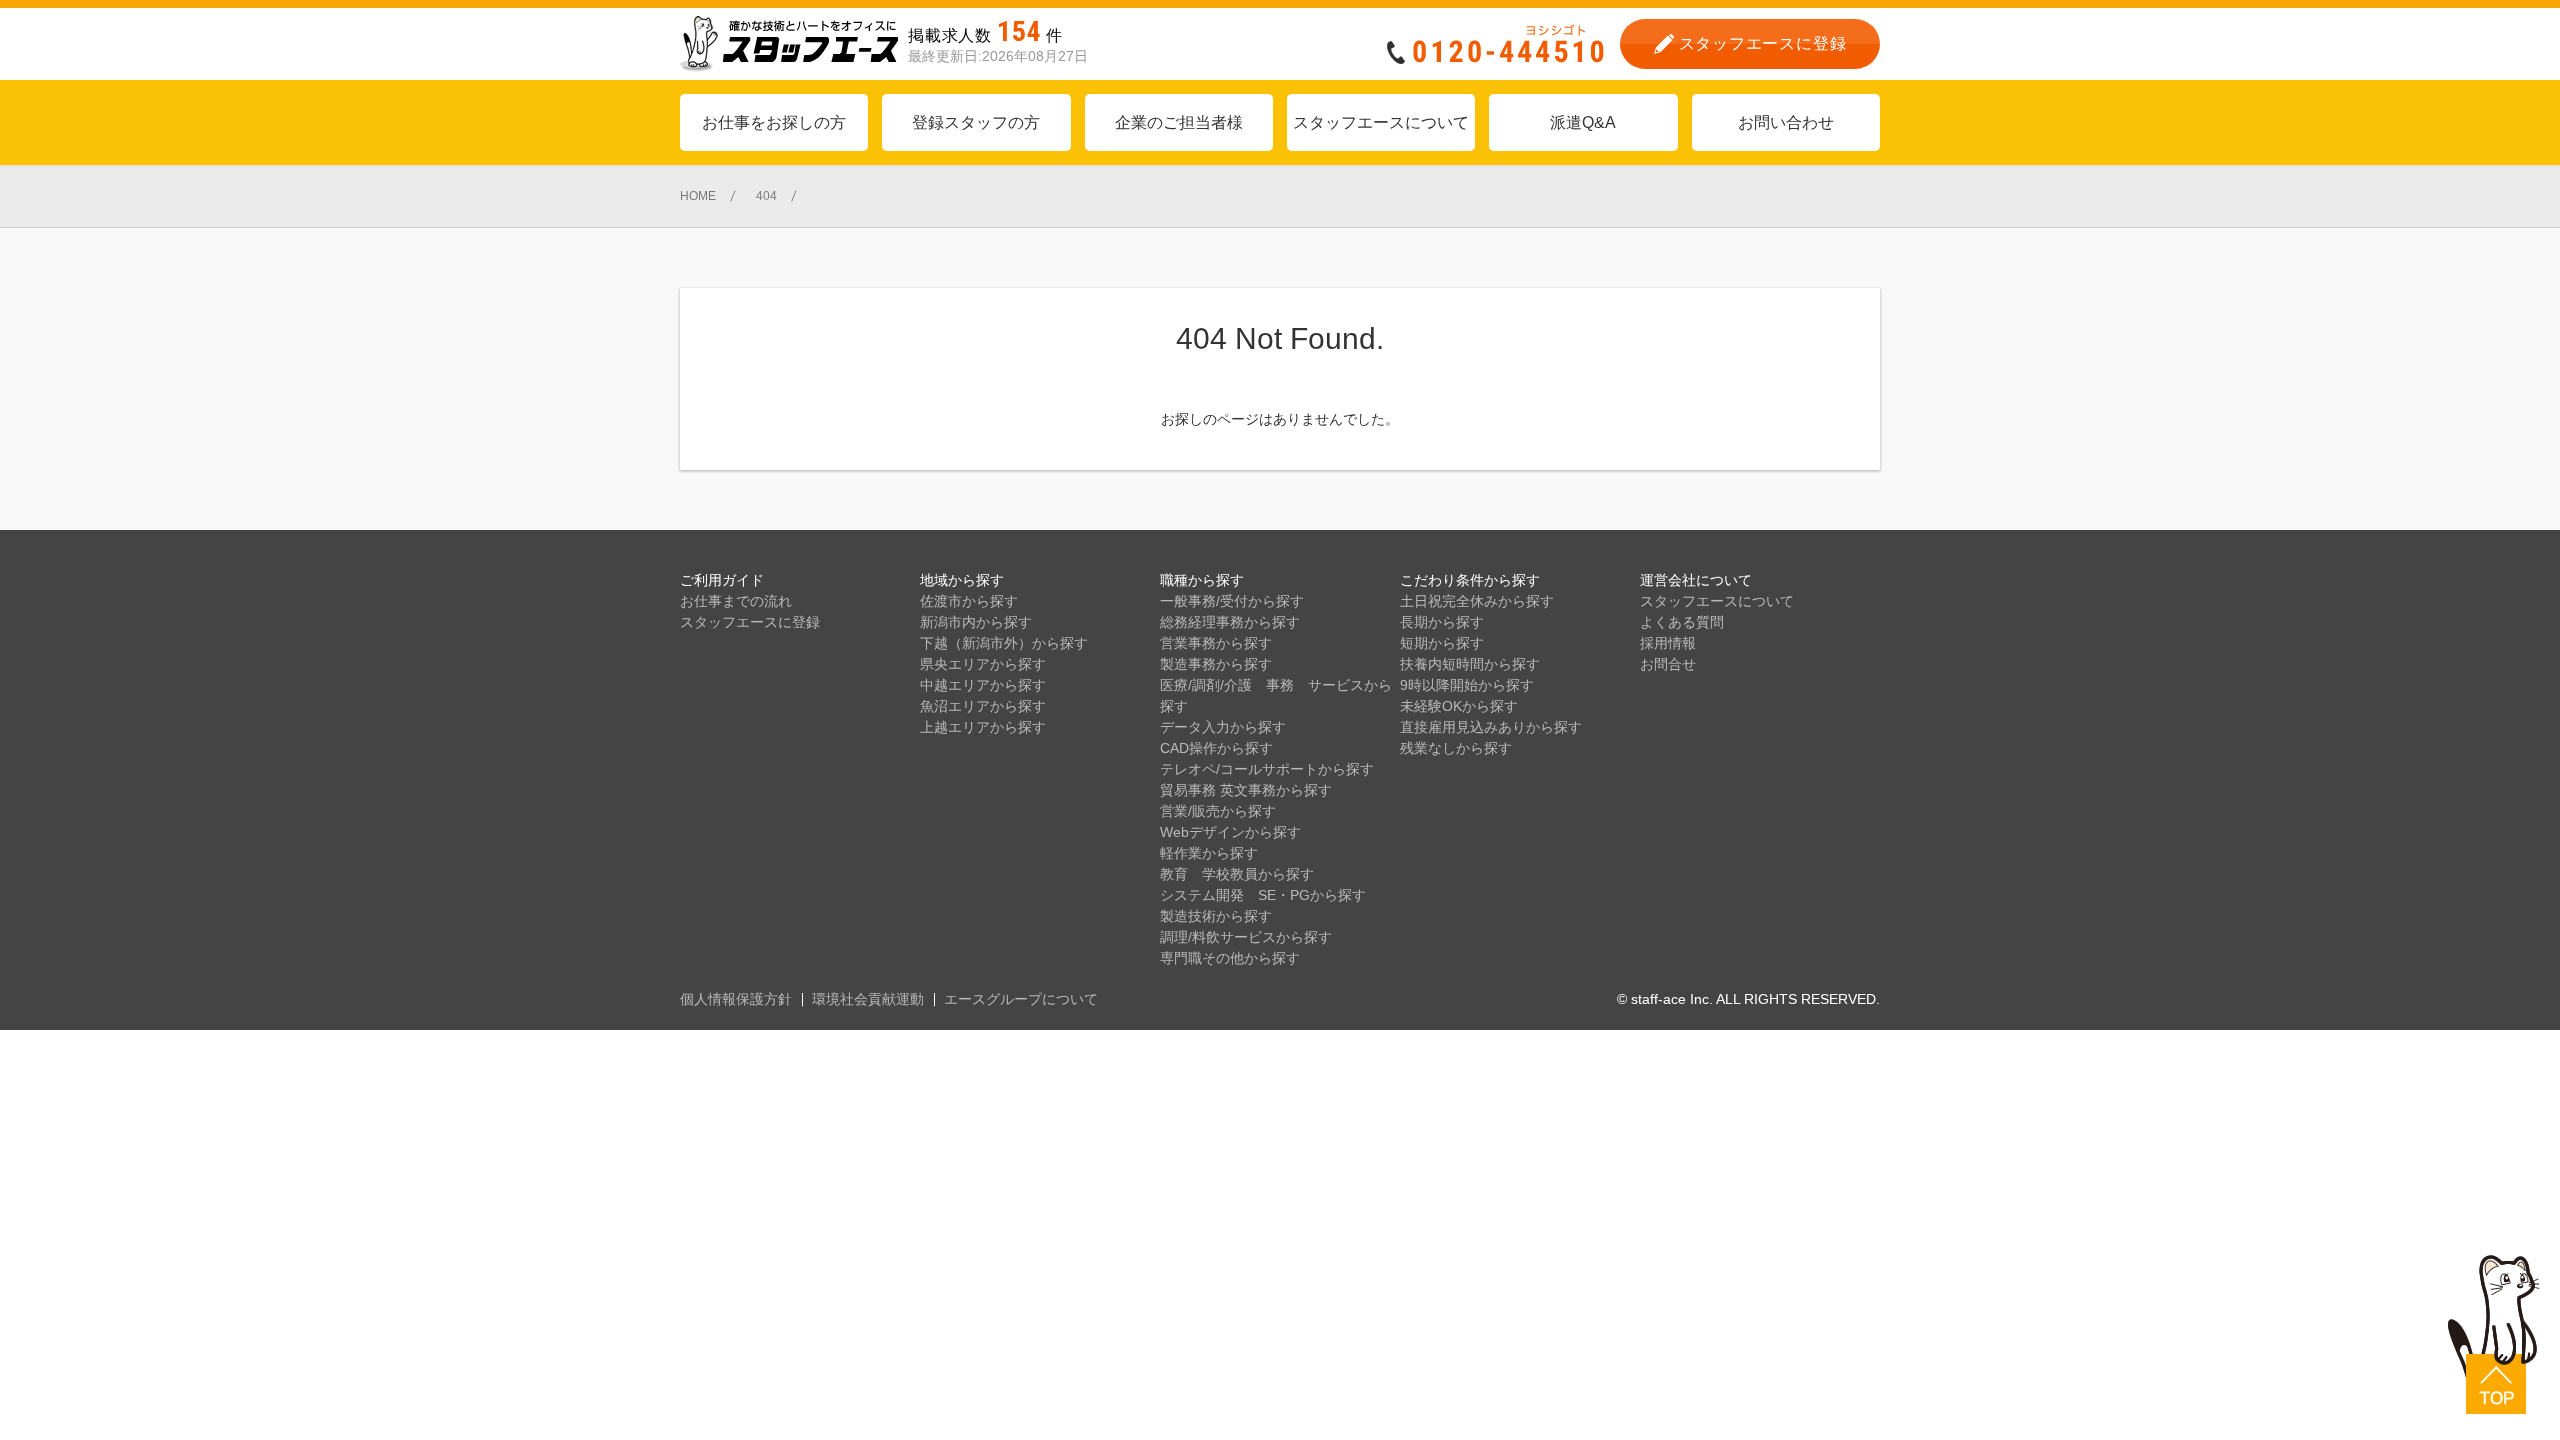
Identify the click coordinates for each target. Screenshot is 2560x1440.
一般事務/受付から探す (1232, 601)
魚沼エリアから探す (983, 706)
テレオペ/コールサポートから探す (1267, 769)
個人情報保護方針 (736, 999)
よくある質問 (1682, 622)
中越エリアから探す (983, 685)
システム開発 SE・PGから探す (1263, 895)
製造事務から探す (1216, 664)
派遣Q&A (1583, 122)
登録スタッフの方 (976, 122)
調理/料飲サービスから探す (1246, 937)
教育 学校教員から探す (1237, 874)
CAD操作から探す (1216, 748)
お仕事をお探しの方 (774, 122)
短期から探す (1442, 643)
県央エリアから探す (983, 664)
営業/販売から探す (1218, 811)
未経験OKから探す (1459, 706)
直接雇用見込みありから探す (1491, 727)
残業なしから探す (1456, 748)
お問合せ (1668, 664)
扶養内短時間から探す (1470, 664)
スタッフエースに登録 (750, 622)
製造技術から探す (1216, 916)
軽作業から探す (1209, 853)
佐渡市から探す (969, 601)
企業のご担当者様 (1179, 122)
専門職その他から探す (1230, 958)
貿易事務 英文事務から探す (1246, 790)
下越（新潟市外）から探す (1004, 643)
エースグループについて (1021, 999)
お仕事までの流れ (736, 601)
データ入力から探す (1223, 727)
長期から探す (1442, 622)
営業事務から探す (1216, 643)
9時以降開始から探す (1467, 685)
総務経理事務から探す (1230, 622)
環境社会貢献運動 (868, 999)
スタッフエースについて (1381, 122)
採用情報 (1668, 643)
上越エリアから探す (983, 727)
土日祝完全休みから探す (1477, 601)
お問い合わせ (1786, 122)
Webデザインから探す (1230, 832)
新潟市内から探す (976, 622)
